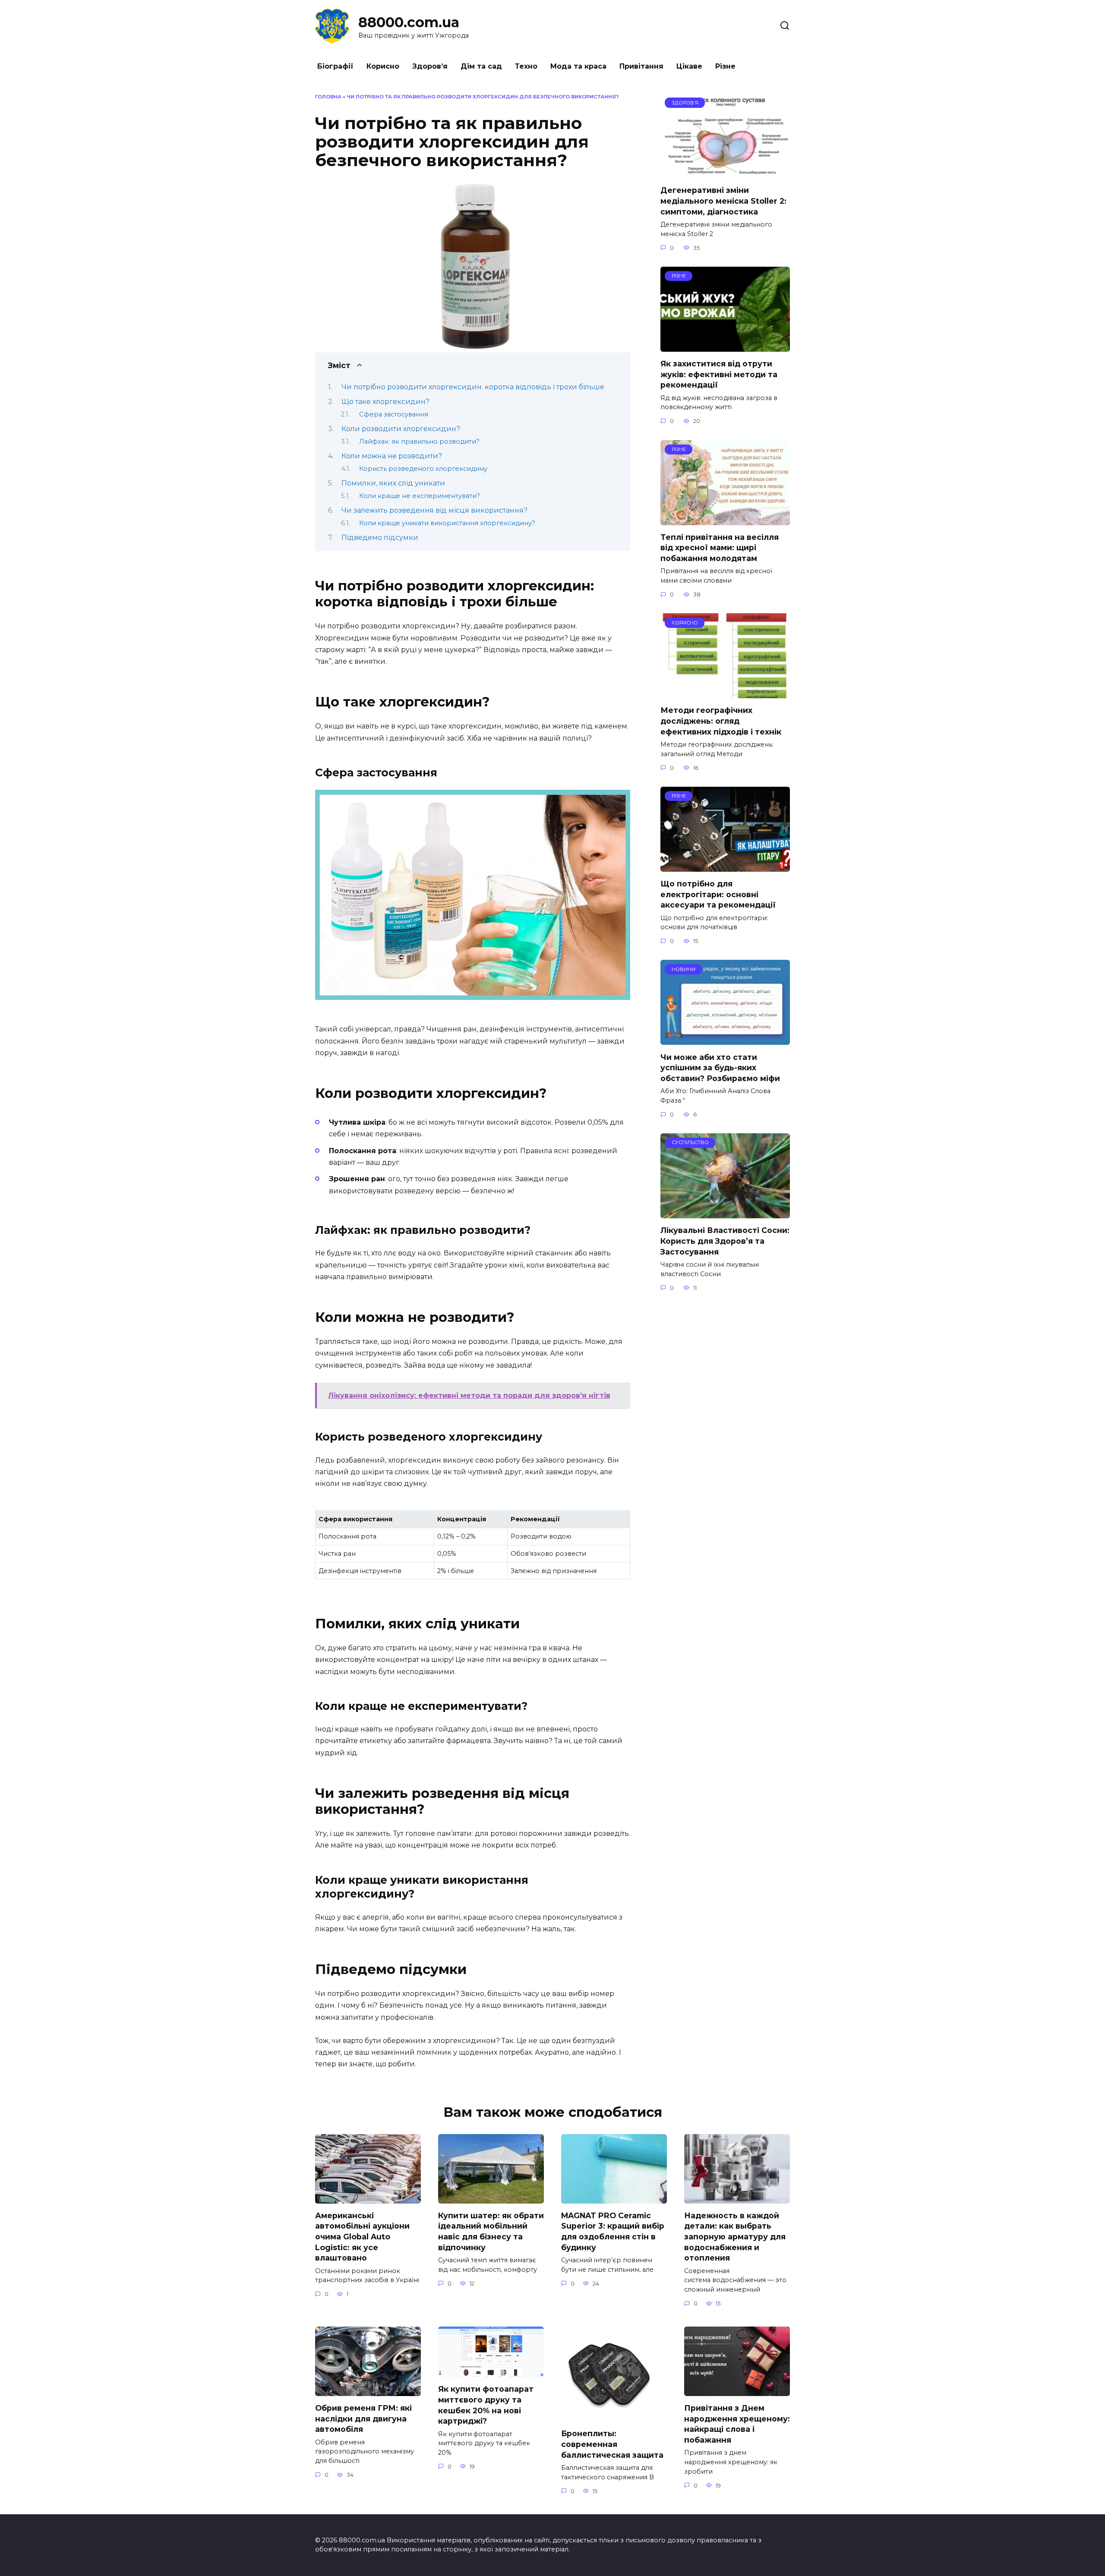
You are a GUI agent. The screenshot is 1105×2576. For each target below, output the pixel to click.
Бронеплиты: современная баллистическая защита (612, 2444)
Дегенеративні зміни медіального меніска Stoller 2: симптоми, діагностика (723, 201)
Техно (526, 66)
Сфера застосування (394, 414)
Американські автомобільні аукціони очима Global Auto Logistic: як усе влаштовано (362, 2237)
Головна (328, 97)
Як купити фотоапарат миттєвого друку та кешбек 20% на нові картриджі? (486, 2405)
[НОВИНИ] (725, 1039)
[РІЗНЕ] (725, 346)
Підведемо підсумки (380, 538)
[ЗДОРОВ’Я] (725, 173)
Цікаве (689, 66)
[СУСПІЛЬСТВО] (725, 1213)
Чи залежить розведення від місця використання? (434, 510)
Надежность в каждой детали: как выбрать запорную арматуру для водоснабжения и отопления (735, 2237)
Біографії (335, 66)
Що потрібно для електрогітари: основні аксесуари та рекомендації (718, 894)
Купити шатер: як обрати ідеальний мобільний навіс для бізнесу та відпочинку (491, 2231)
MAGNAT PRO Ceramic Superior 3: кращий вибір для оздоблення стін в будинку (613, 2231)
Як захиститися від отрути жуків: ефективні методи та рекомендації (719, 374)
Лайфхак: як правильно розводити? (419, 441)
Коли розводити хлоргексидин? (401, 429)
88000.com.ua (409, 22)
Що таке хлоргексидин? (385, 402)
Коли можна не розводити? (392, 456)
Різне (725, 66)
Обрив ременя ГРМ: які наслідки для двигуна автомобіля (363, 2418)
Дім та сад (481, 66)
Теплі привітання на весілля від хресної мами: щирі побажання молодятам (720, 548)
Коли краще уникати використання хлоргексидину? (447, 523)
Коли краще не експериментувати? (420, 496)
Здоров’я (430, 66)
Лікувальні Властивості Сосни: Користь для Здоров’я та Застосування (725, 1241)
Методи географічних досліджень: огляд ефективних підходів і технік (721, 721)
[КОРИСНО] (725, 693)
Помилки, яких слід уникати (393, 483)
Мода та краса (578, 66)
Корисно (383, 66)
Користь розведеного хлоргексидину (423, 469)
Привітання (641, 66)
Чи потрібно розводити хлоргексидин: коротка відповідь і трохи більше (473, 387)
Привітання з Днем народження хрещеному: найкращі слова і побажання (737, 2424)
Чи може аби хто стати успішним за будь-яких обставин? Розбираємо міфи (720, 1067)
